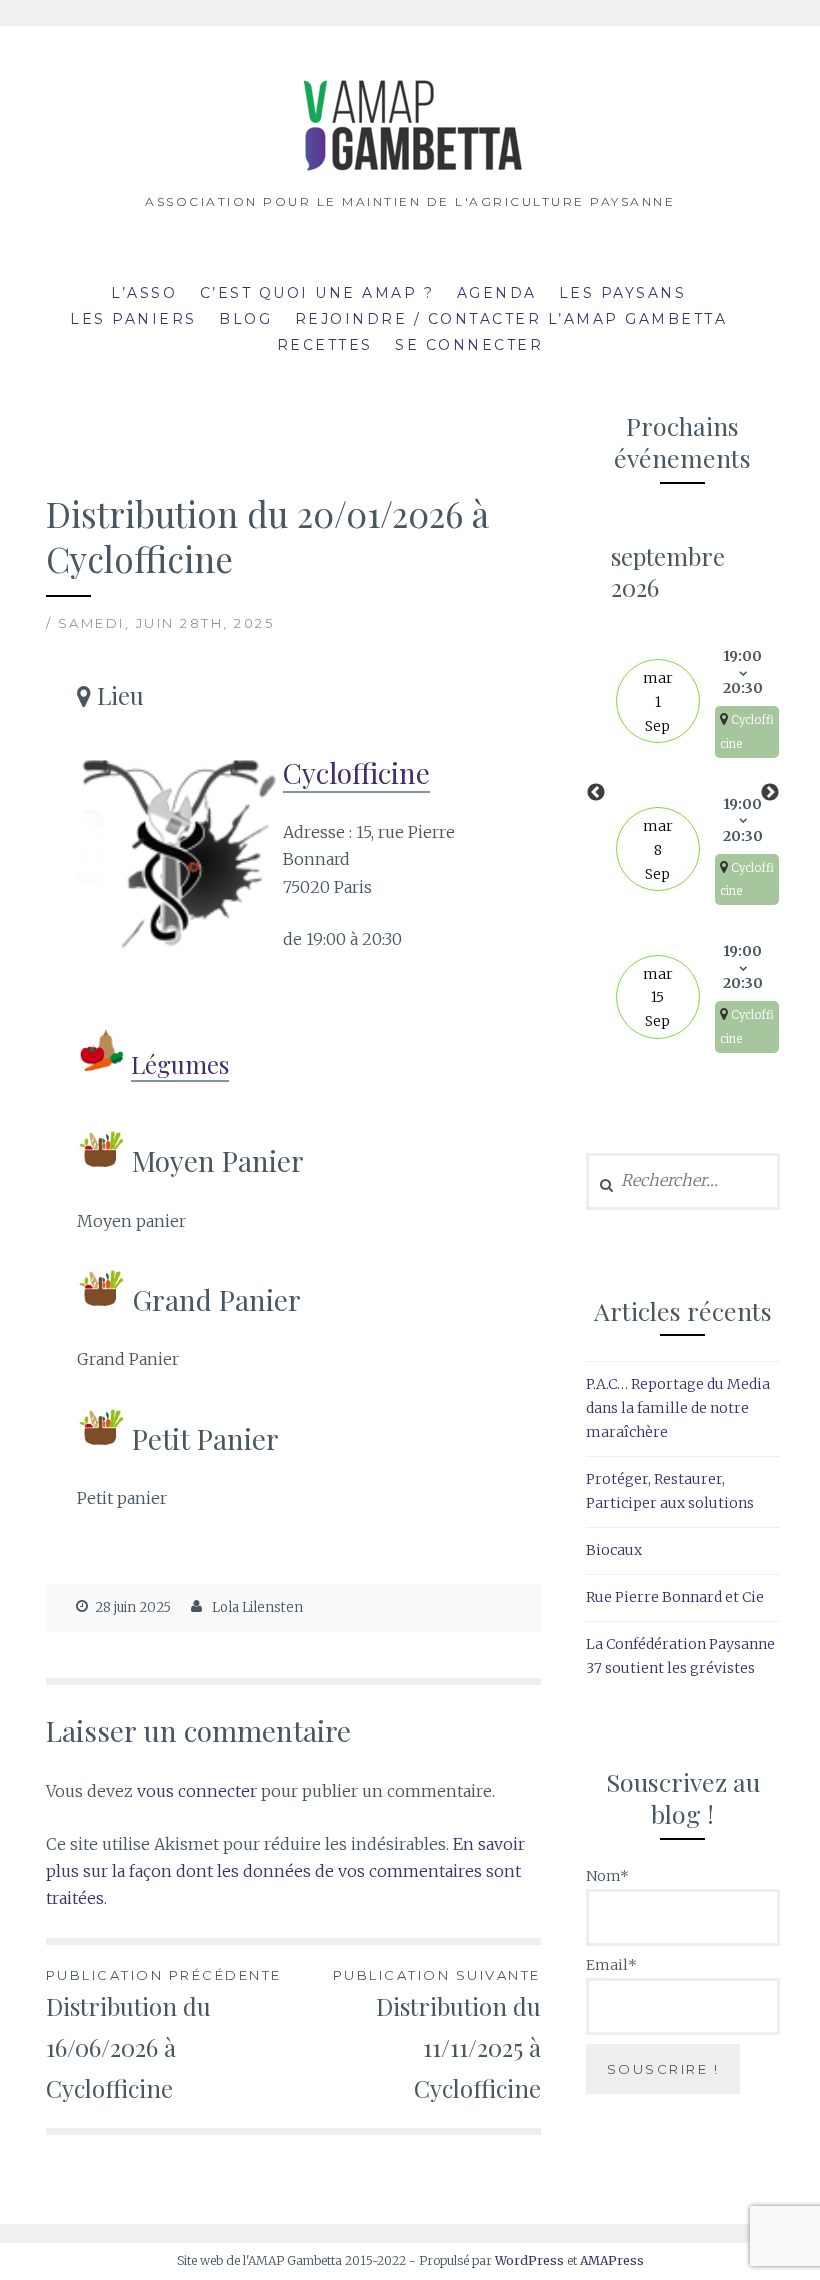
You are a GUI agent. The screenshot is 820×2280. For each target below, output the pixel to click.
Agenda (497, 293)
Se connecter (469, 345)
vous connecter (197, 1791)
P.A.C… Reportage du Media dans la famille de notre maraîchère (678, 1408)
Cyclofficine (356, 772)
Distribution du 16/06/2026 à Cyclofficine (164, 2035)
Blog (245, 319)
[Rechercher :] (683, 1181)
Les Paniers (133, 319)
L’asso (144, 293)
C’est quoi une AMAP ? (317, 293)
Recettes (325, 345)
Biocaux (614, 1550)
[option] (683, 793)
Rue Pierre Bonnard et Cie (675, 1597)
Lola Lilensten (257, 1607)
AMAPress (612, 2260)
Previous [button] (596, 793)
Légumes (180, 1064)
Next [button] (770, 793)
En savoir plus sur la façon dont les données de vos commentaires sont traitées (285, 1871)
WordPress (529, 2260)
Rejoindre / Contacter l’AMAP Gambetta (511, 319)
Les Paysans (623, 293)
